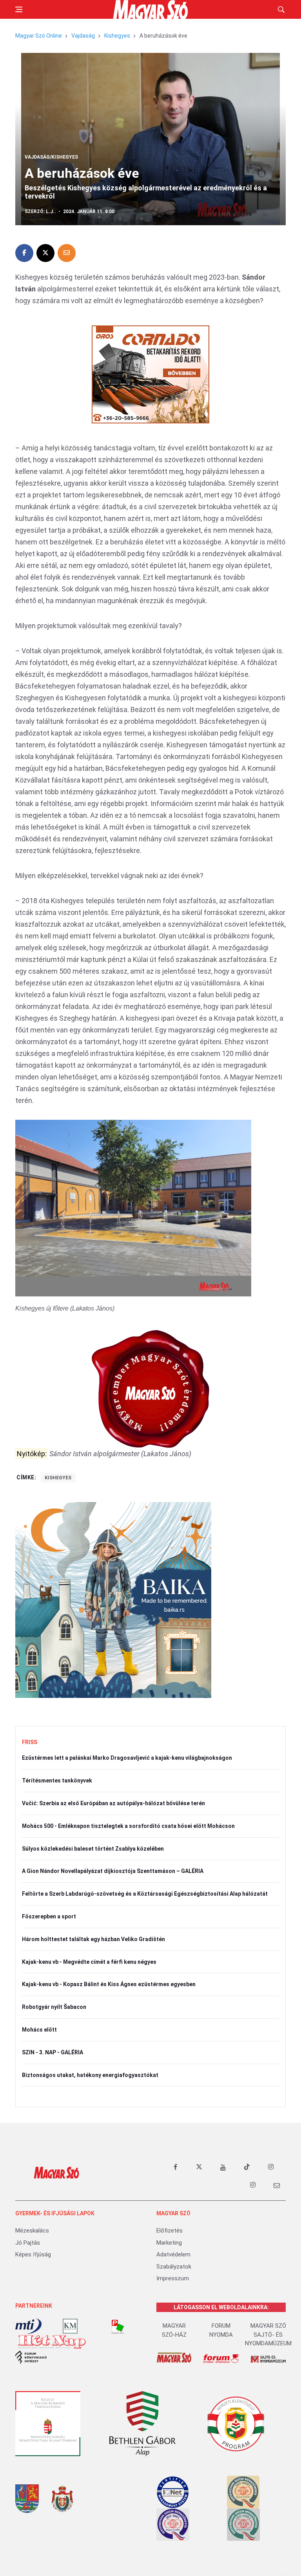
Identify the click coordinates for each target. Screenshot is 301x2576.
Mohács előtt (39, 2030)
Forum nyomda (221, 2330)
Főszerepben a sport (49, 1916)
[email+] (277, 2185)
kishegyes (58, 1478)
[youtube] (223, 2167)
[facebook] (175, 2167)
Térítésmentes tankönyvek (57, 1781)
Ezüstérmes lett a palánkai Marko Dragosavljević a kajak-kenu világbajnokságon (127, 1758)
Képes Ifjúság (33, 2254)
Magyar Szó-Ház (174, 2330)
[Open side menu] (19, 9)
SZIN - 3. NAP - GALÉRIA (53, 2052)
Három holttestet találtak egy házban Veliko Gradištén (93, 1939)
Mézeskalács (32, 2231)
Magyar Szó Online (39, 36)
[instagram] (271, 2167)
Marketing (169, 2243)
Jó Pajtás (28, 2243)
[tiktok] (247, 2167)
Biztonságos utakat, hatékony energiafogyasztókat (90, 2075)
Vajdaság (83, 36)
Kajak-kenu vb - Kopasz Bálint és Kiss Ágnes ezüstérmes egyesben (109, 1984)
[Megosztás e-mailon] (67, 253)
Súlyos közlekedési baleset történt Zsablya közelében (93, 1849)
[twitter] (199, 2167)
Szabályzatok (174, 2267)
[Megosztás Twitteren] (45, 253)
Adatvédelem (173, 2254)
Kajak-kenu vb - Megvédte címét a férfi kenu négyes (89, 1962)
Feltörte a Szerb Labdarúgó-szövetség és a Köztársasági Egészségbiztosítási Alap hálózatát (145, 1894)
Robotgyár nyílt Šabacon (54, 2007)
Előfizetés (170, 2231)
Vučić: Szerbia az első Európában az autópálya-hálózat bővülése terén (113, 1803)
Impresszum (173, 2278)
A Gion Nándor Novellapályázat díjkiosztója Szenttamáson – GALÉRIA (113, 1871)
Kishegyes (117, 36)
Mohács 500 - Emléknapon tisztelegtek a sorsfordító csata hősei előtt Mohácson (128, 1826)
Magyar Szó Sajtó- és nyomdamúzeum (268, 2335)
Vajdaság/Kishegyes (51, 157)
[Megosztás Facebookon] (24, 253)
